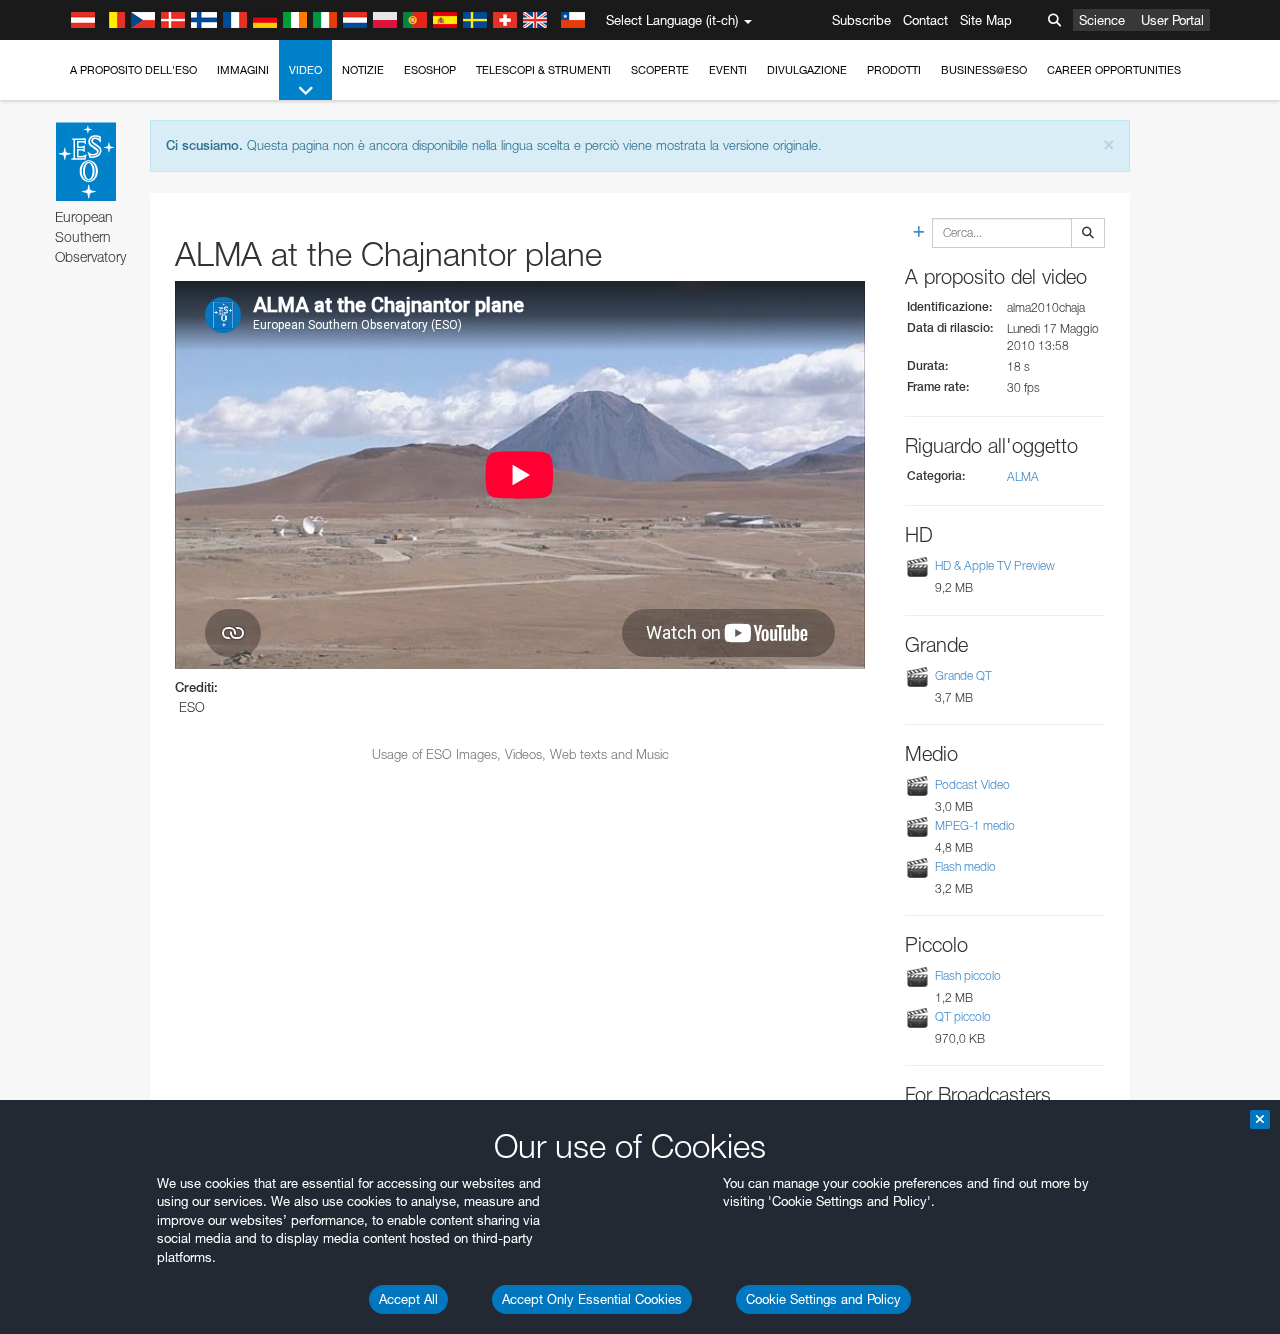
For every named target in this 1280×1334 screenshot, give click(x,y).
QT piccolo (963, 1016)
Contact (925, 20)
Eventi (728, 70)
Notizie (363, 70)
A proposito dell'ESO (133, 70)
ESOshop (430, 70)
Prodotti (894, 70)
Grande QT (963, 675)
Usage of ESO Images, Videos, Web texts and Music (520, 754)
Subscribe (861, 20)
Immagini (243, 70)
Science (1102, 20)
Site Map (986, 20)
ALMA (1023, 476)
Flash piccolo (968, 975)
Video (305, 70)
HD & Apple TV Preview (995, 566)
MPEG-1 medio (975, 825)
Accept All (408, 1299)
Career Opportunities (1114, 70)
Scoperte (660, 70)
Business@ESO (984, 70)
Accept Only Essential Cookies (592, 1299)
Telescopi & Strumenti (543, 70)
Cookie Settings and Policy (823, 1299)
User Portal (1172, 20)
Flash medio (965, 866)
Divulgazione (807, 70)
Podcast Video (972, 784)
